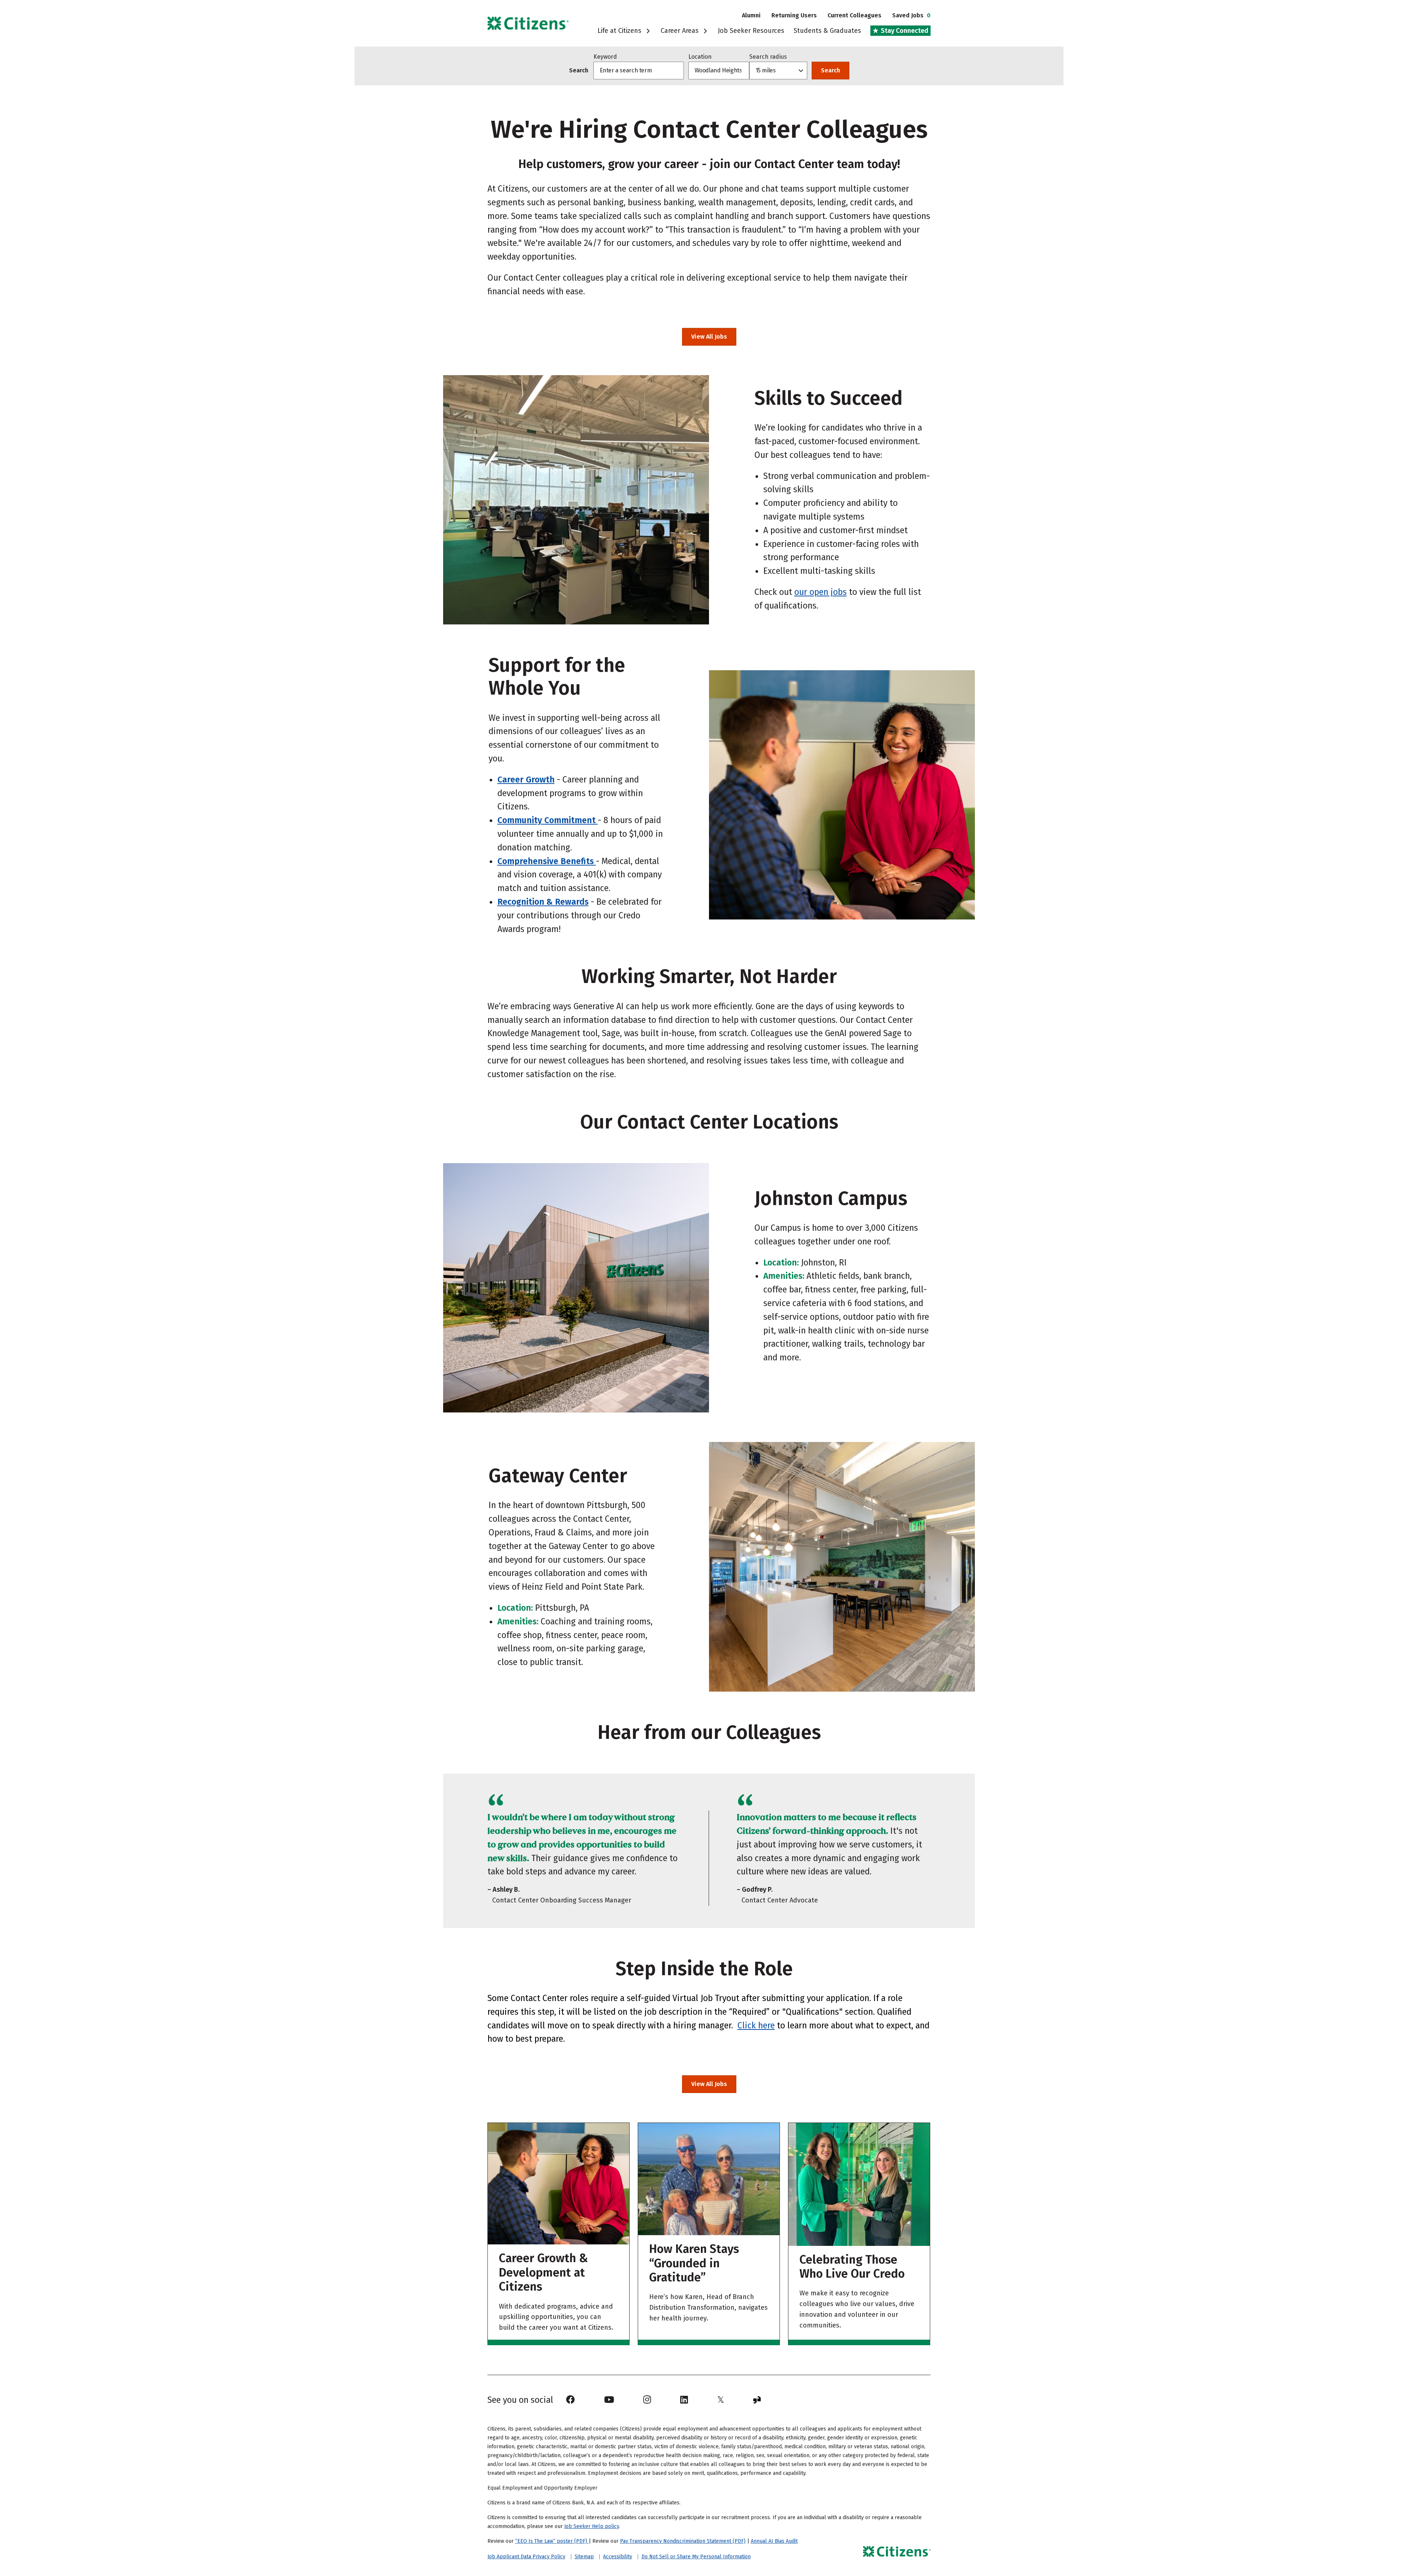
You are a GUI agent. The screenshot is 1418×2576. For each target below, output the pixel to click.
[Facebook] (571, 2400)
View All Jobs (714, 337)
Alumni (751, 15)
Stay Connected (904, 31)
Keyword (605, 57)
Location (700, 57)
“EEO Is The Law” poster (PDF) (552, 2541)
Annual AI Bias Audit (774, 2541)
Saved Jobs (911, 15)
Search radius (768, 57)
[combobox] (719, 71)
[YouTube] (609, 2400)
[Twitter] (721, 2400)
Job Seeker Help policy (592, 2526)
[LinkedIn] (684, 2400)
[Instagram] (647, 2400)
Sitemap (584, 2557)
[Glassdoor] (757, 2400)
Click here (756, 2025)
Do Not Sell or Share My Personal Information (696, 2557)
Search (830, 70)
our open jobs (821, 592)
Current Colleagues (854, 15)
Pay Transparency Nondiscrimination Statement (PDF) (683, 2541)
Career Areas (681, 31)
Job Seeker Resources (751, 31)
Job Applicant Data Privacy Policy (526, 2557)
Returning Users (794, 15)
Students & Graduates (827, 31)
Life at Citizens (620, 31)
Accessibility (618, 2557)
